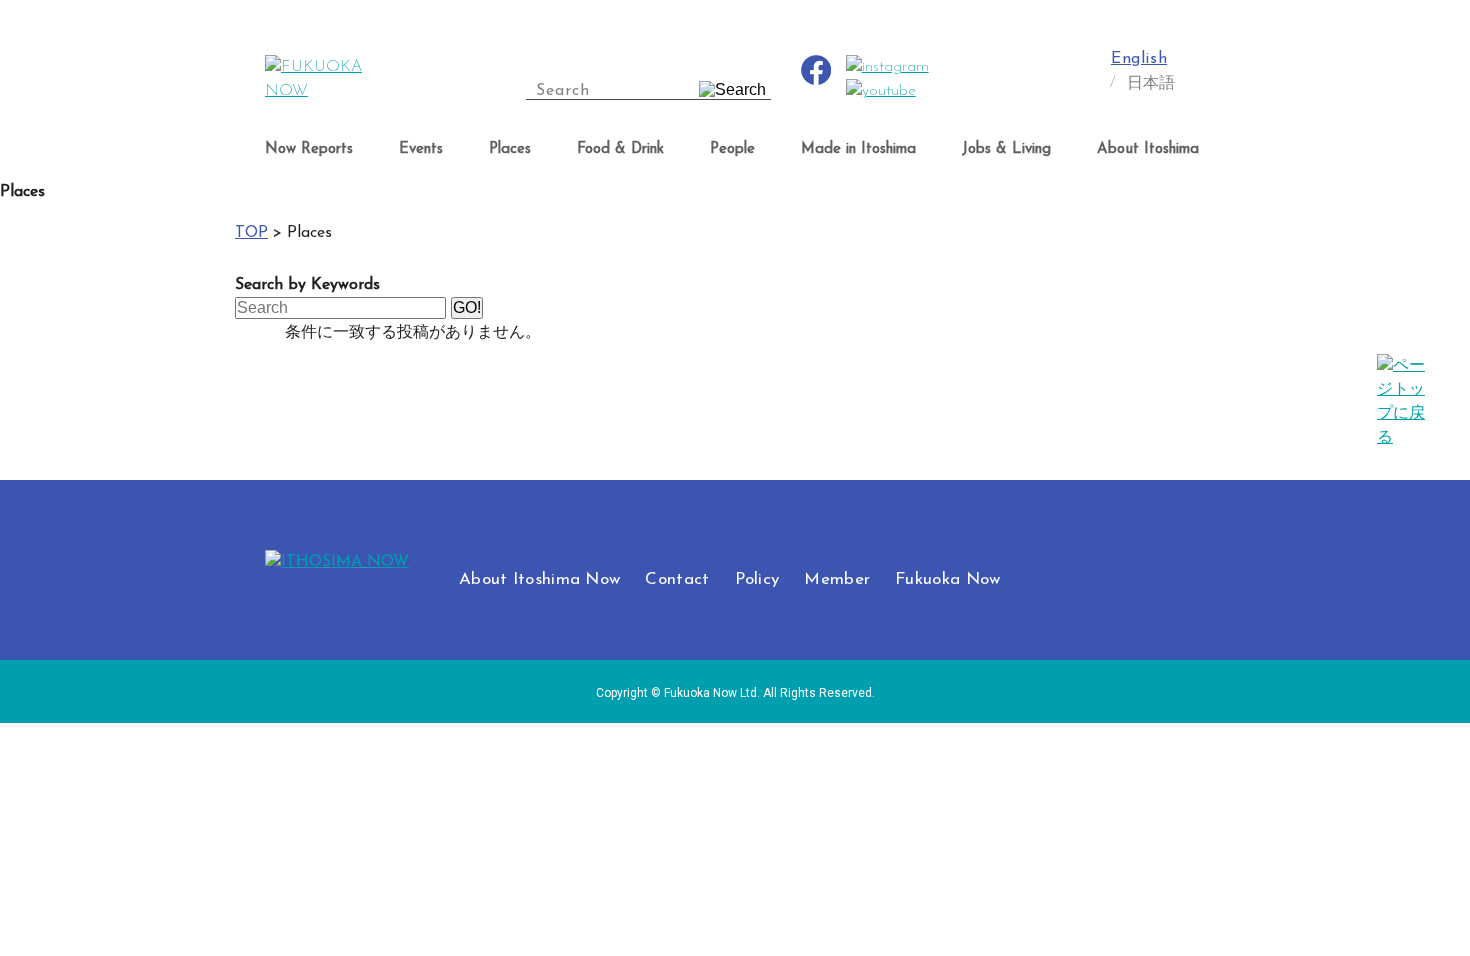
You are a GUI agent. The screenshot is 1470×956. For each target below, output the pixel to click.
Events (421, 149)
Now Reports (309, 149)
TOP (251, 233)
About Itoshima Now (539, 579)
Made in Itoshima (858, 149)
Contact (677, 579)
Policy (757, 579)
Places (510, 149)
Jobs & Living (1006, 149)
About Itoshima (1148, 149)
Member (837, 579)
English (1139, 59)
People (732, 149)
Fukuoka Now (947, 579)
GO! (467, 307)
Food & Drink (620, 149)
